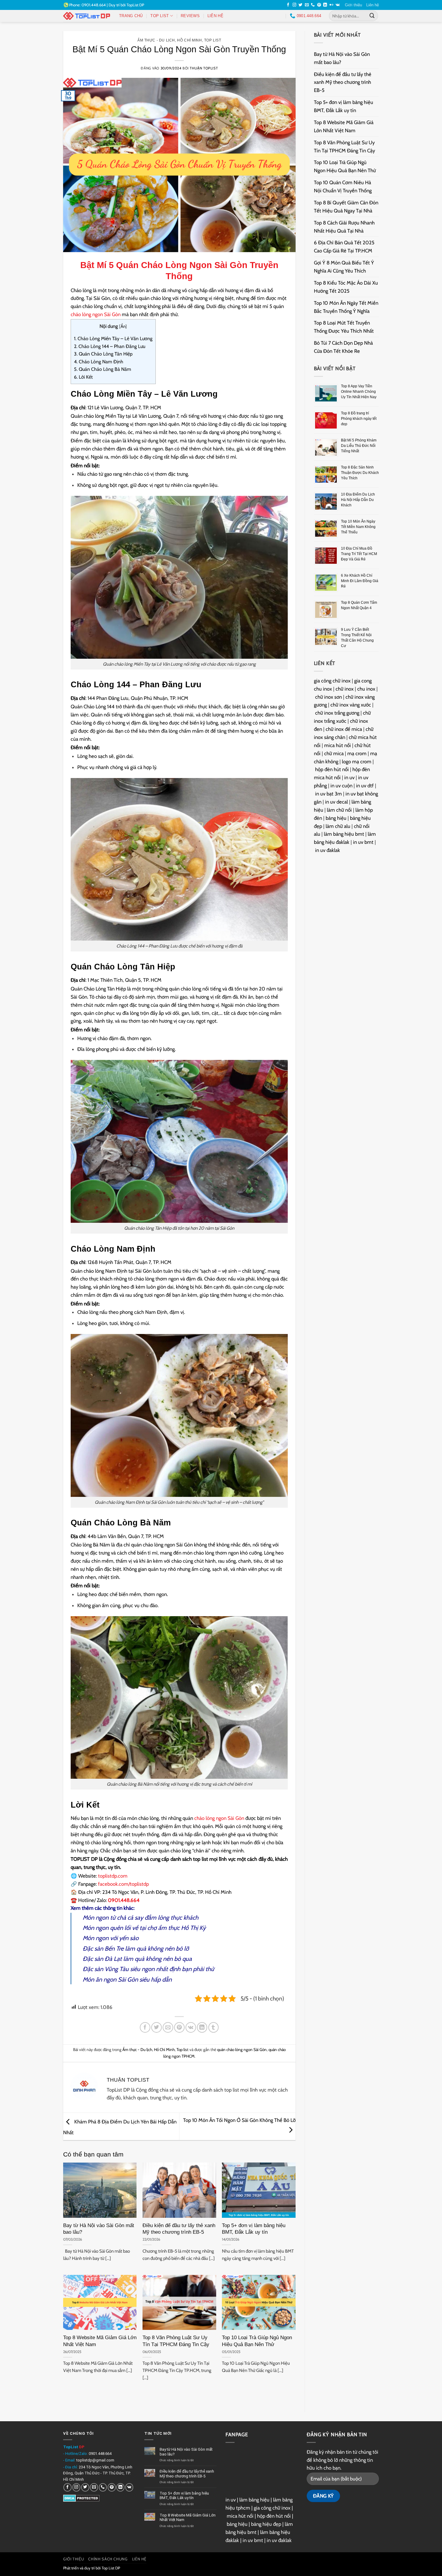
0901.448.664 (100, 2454)
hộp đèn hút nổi (332, 769)
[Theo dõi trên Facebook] (288, 5)
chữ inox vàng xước (351, 705)
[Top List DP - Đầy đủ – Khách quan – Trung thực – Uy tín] (87, 16)
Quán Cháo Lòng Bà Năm (103, 369)
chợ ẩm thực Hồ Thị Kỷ (176, 1928)
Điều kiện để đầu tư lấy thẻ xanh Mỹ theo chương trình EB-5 (179, 2229)
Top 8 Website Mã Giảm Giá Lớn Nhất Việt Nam (100, 2341)
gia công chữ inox (332, 681)
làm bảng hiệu (254, 2500)
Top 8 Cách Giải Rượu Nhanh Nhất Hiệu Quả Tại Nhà (344, 227)
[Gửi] (372, 16)
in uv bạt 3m (328, 794)
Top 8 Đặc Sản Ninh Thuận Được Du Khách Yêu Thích (360, 473)
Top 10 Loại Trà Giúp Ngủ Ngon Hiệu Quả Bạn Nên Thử (257, 2341)
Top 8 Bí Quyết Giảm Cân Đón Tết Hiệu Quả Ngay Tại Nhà (346, 207)
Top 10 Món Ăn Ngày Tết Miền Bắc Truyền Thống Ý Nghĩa (346, 307)
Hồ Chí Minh (189, 40)
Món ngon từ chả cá (108, 1918)
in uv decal (336, 802)
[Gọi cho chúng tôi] (313, 5)
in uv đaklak (328, 850)
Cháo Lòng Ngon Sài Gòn (194, 265)
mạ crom (357, 753)
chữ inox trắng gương (337, 713)
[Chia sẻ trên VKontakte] (191, 2027)
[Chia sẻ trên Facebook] (145, 2027)
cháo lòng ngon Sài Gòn (96, 314)
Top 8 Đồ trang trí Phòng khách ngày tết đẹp (359, 419)
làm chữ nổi (339, 810)
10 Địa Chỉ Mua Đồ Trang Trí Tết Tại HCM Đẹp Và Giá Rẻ (359, 554)
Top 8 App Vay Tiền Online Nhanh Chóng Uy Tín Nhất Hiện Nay (359, 392)
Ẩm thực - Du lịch (156, 40)
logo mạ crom (357, 762)
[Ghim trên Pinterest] (179, 2027)
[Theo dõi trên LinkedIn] (325, 5)
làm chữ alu (338, 826)
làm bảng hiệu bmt (344, 834)
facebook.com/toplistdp (123, 1884)
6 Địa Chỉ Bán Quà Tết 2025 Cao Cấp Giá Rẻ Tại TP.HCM (344, 247)
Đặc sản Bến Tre (103, 1949)
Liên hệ (373, 5)
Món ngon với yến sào (111, 1938)
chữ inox (345, 689)
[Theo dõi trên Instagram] (295, 5)
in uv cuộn (341, 786)
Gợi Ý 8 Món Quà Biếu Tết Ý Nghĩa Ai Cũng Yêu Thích (344, 267)
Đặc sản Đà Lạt (102, 1959)
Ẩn (123, 326)
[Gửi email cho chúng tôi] (307, 5)
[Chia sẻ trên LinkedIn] (202, 2027)
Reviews (190, 16)
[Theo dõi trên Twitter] (301, 5)
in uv (349, 777)
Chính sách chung (108, 2559)
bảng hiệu (336, 818)
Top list (160, 16)
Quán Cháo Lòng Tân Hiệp (103, 354)
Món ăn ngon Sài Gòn (110, 1979)
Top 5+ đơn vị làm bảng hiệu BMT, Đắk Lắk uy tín (254, 2229)
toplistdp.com (113, 1876)
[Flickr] (331, 5)
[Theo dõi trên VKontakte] (338, 5)
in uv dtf (365, 786)
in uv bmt (363, 842)
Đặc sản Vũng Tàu (106, 1969)
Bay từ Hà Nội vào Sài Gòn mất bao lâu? (99, 2229)
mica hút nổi (338, 745)
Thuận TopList (204, 68)
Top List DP (111, 2568)
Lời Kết (83, 377)
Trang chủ (131, 16)
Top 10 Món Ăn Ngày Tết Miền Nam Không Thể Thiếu (358, 527)
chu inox (366, 689)
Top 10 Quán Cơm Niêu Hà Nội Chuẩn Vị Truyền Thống (343, 186)
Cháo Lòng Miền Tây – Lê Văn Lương (113, 339)
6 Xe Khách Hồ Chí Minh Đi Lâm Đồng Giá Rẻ (360, 581)
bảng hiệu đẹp (266, 2524)
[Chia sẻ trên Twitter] (157, 2027)
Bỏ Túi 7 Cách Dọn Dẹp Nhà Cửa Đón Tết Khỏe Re (343, 347)
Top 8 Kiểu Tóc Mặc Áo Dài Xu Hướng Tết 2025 (346, 287)
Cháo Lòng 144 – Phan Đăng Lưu (110, 346)
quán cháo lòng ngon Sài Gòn (242, 2050)
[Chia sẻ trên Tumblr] (214, 2027)
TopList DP (135, 5)
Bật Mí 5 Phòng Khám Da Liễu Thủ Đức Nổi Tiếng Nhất (359, 446)
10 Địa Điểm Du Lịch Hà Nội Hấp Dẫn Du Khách (358, 500)
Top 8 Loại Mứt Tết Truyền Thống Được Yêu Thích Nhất (344, 327)
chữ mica (334, 753)
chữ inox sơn (328, 697)
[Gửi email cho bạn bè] (168, 2027)
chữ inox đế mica (344, 729)
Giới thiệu (353, 5)
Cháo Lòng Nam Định (99, 362)
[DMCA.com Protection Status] (81, 2498)
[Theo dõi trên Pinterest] (319, 5)
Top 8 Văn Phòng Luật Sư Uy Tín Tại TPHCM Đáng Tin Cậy (176, 2341)
